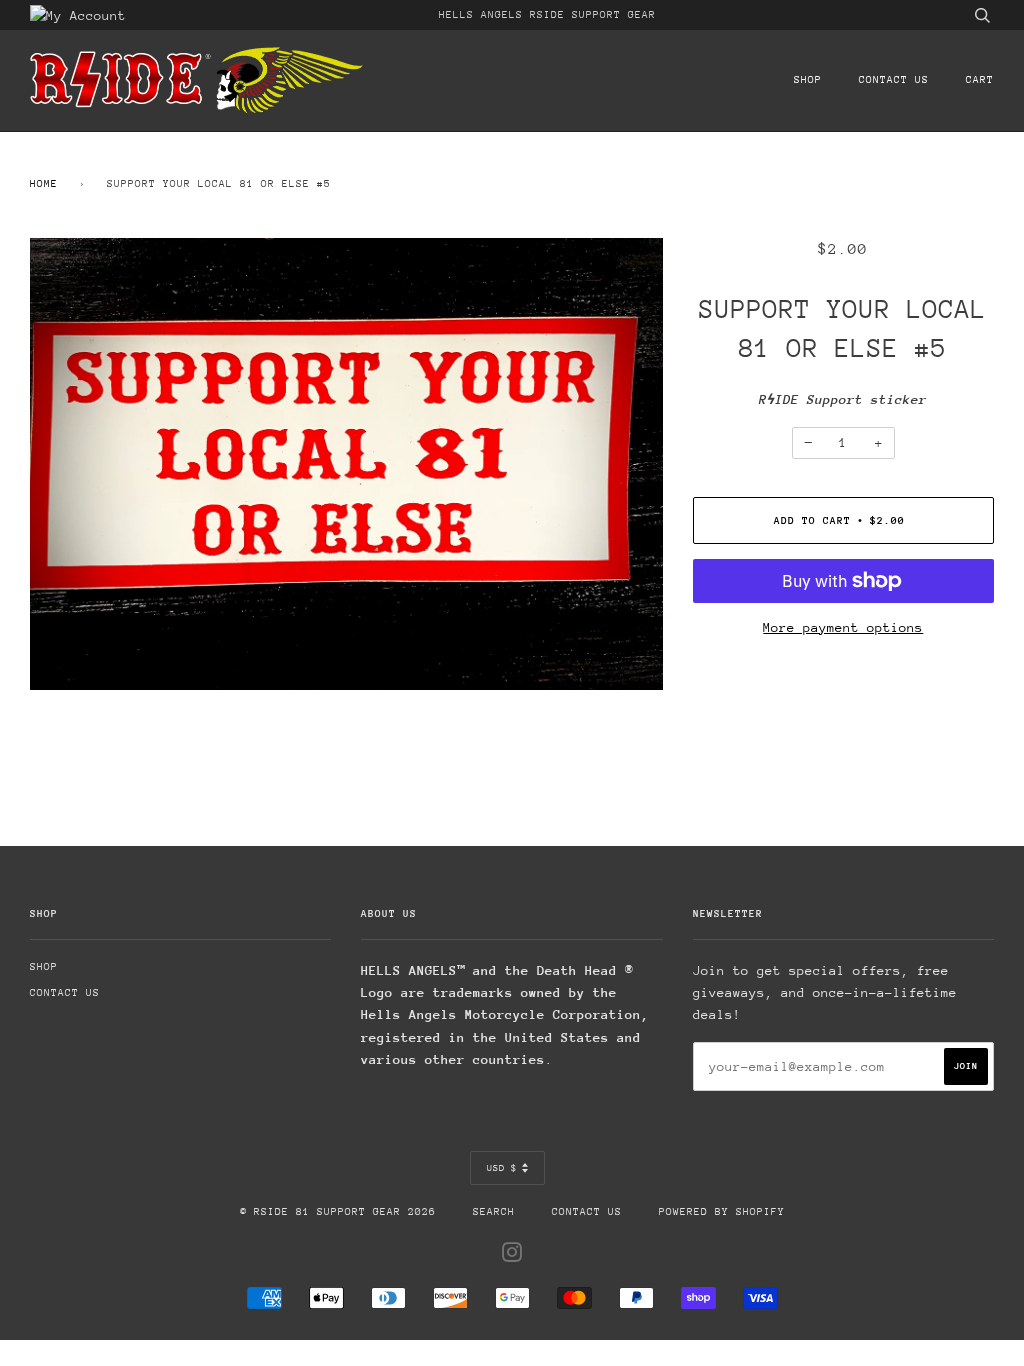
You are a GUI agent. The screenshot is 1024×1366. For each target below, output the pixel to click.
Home (44, 184)
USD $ (502, 1167)
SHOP (808, 80)
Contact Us (894, 80)
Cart (980, 80)
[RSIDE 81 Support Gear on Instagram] (512, 1257)
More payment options (843, 627)
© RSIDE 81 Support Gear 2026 (338, 1212)
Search (494, 1212)
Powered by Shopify (722, 1212)
